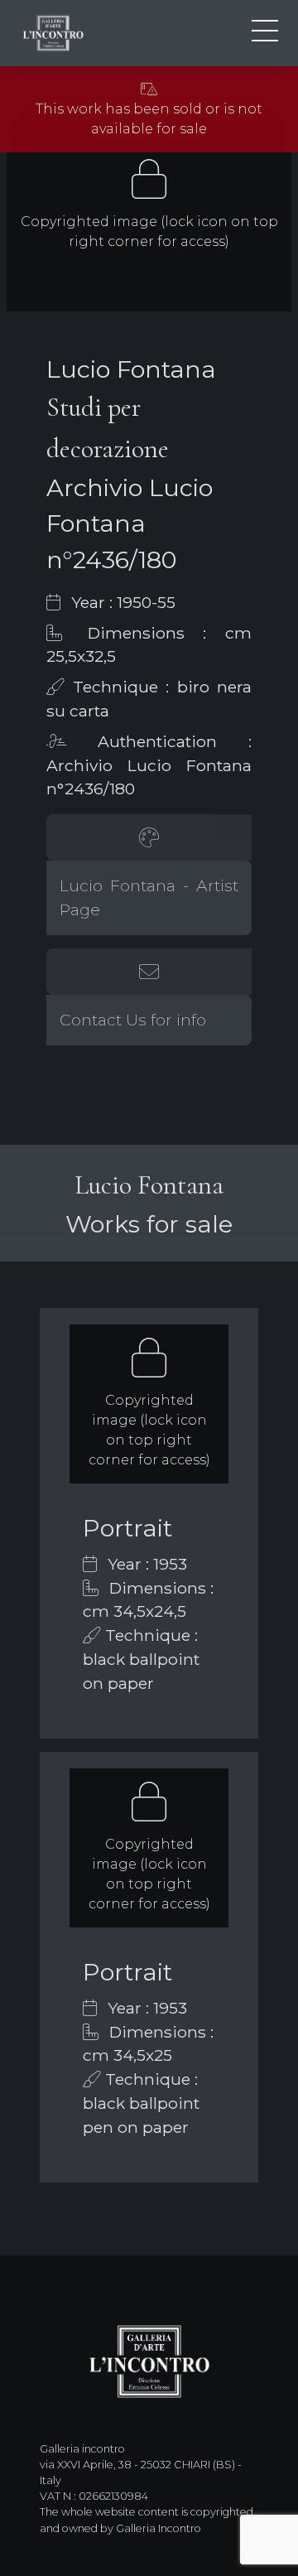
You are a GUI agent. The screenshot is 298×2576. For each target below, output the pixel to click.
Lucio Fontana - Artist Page (149, 897)
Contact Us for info (133, 1020)
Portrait (127, 1528)
